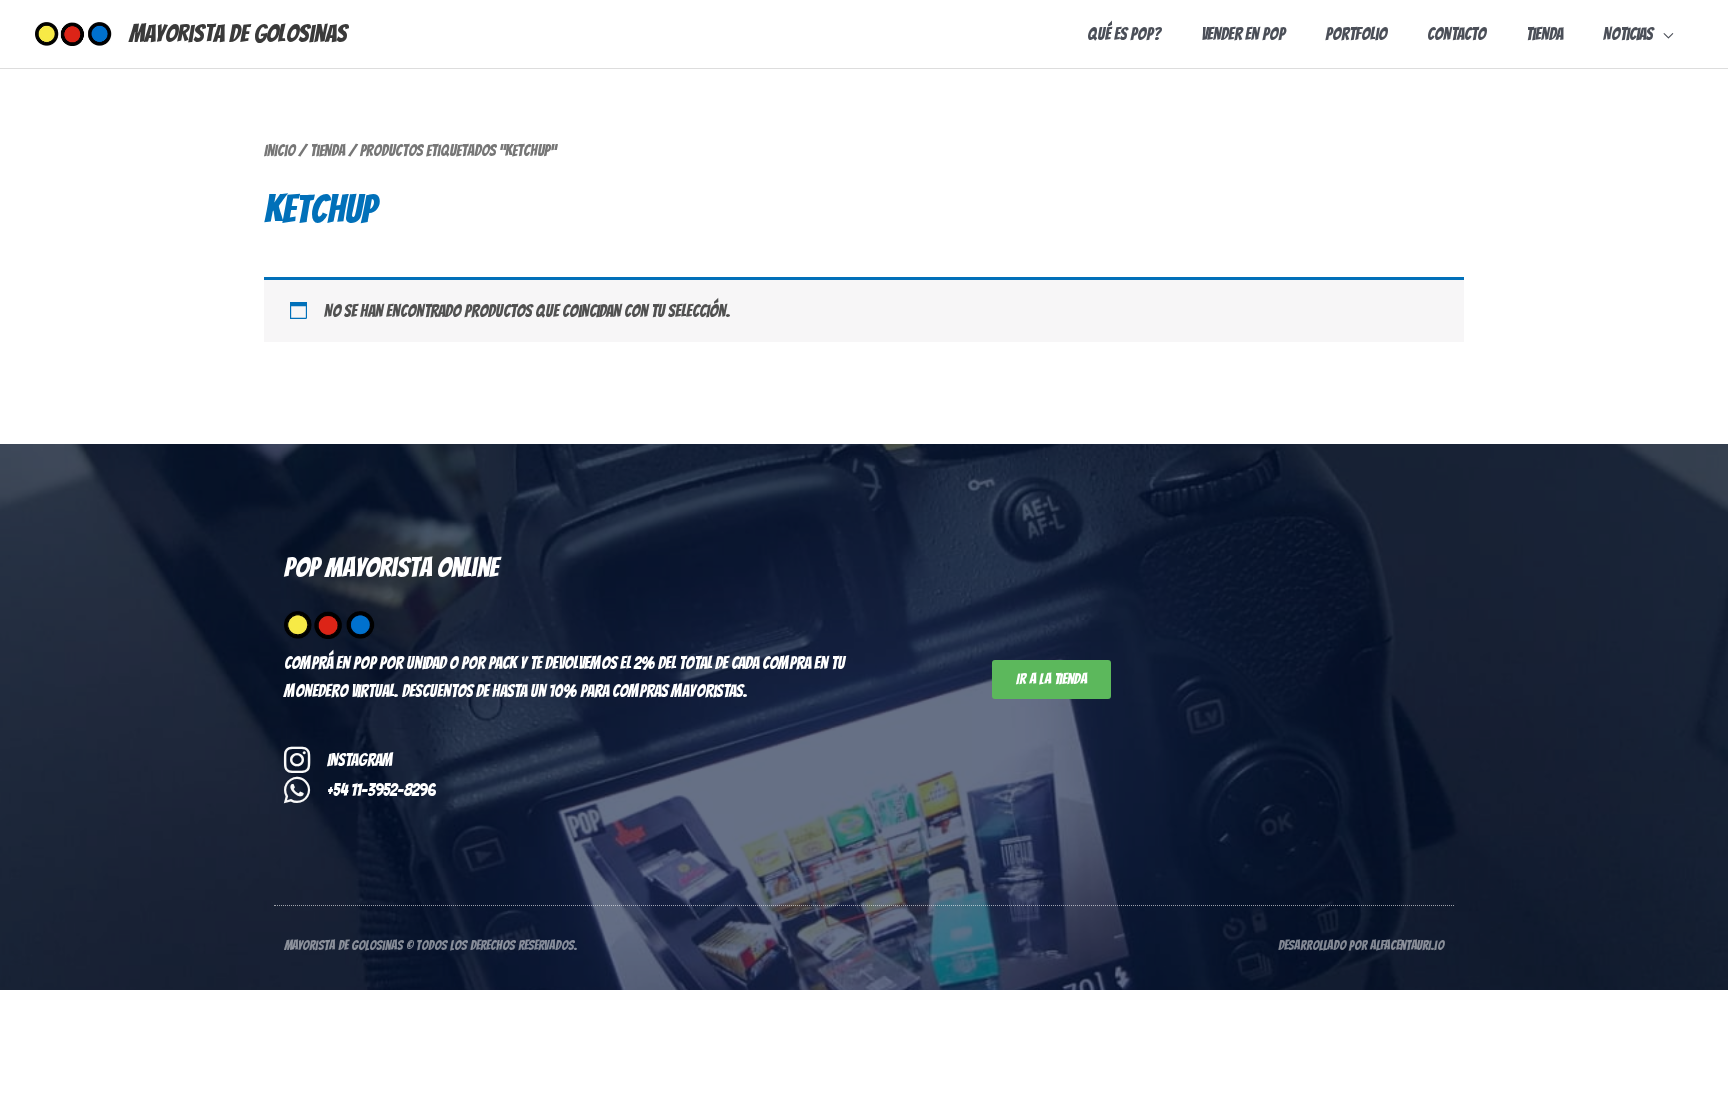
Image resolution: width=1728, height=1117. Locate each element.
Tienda (327, 150)
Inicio (279, 150)
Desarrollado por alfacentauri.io (1361, 945)
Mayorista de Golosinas (238, 33)
